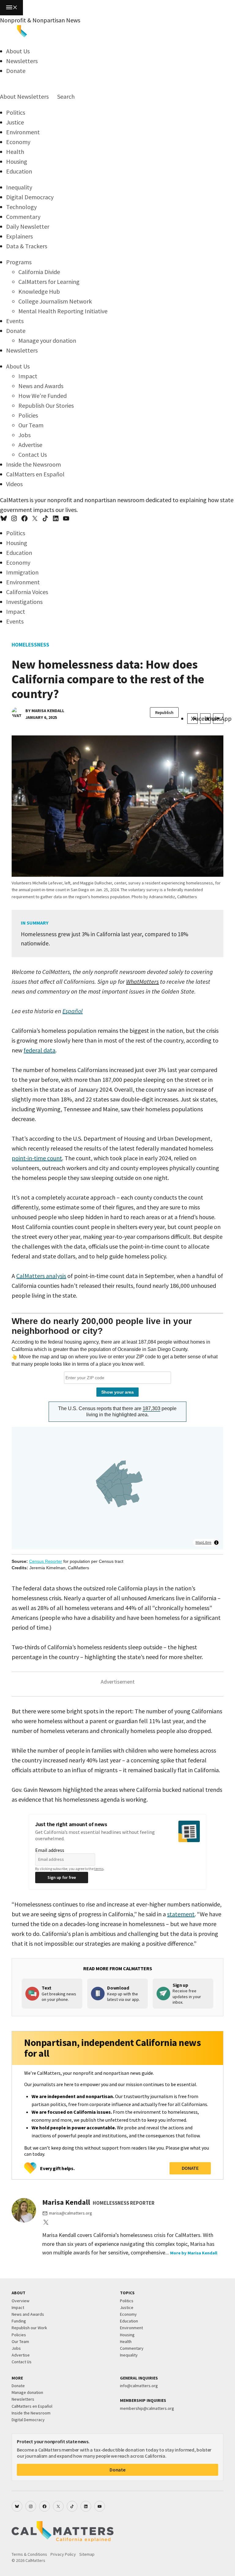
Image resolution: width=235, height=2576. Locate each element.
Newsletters (22, 61)
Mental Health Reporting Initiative (63, 311)
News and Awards (41, 386)
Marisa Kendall (48, 711)
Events (15, 321)
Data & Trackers (27, 246)
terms (99, 1869)
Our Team (31, 425)
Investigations (24, 602)
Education (19, 171)
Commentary (23, 217)
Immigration (22, 572)
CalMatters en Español (35, 474)
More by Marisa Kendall (194, 2253)
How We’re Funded (43, 396)
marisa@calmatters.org (71, 2213)
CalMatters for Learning (49, 282)
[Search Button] (2, 87)
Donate (16, 71)
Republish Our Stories (46, 405)
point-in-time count (37, 1158)
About (8, 96)
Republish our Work (29, 2328)
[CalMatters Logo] (34, 35)
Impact (28, 376)
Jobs (24, 435)
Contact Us (33, 454)
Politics (16, 112)
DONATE (190, 2168)
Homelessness (30, 645)
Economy (18, 142)
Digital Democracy (30, 197)
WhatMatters (142, 981)
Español (73, 1011)
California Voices (27, 592)
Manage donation (27, 2392)
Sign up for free (62, 1877)
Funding (19, 2321)
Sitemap (87, 2554)
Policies (28, 415)
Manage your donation (47, 340)
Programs (19, 262)
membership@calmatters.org (147, 2408)
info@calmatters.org (139, 2386)
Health (15, 152)
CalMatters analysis (41, 1276)
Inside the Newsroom (34, 464)
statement (181, 1914)
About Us (18, 51)
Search (65, 96)
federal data (39, 1050)
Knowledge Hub (39, 291)
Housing (17, 161)
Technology (21, 207)
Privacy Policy (63, 2554)
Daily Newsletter (28, 226)
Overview (21, 2301)
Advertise (30, 445)
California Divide (39, 272)
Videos (14, 484)
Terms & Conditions (29, 2554)
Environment (23, 132)
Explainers (19, 236)
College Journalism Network (55, 301)
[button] (11, 8)
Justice (15, 122)
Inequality (19, 187)
